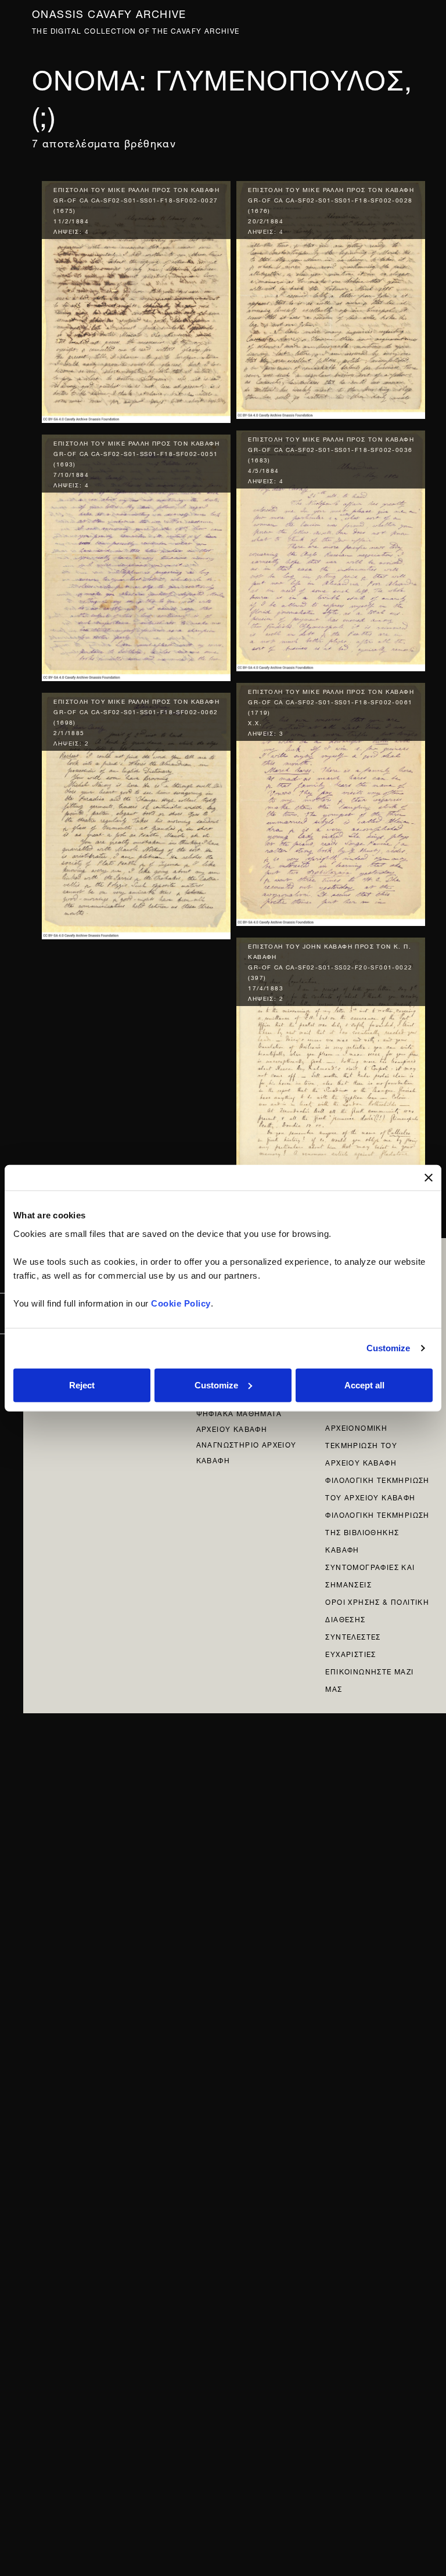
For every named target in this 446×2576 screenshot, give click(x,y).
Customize (389, 1348)
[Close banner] (429, 1178)
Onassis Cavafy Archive (109, 12)
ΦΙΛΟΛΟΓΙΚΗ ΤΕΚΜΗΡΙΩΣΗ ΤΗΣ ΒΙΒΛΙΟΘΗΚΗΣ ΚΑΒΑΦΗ (377, 1531)
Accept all (364, 1385)
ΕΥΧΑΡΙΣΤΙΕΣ (350, 1653)
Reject (82, 1385)
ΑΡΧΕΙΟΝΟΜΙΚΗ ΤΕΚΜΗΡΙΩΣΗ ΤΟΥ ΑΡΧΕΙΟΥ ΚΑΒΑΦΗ (361, 1444)
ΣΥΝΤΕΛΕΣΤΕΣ (353, 1636)
